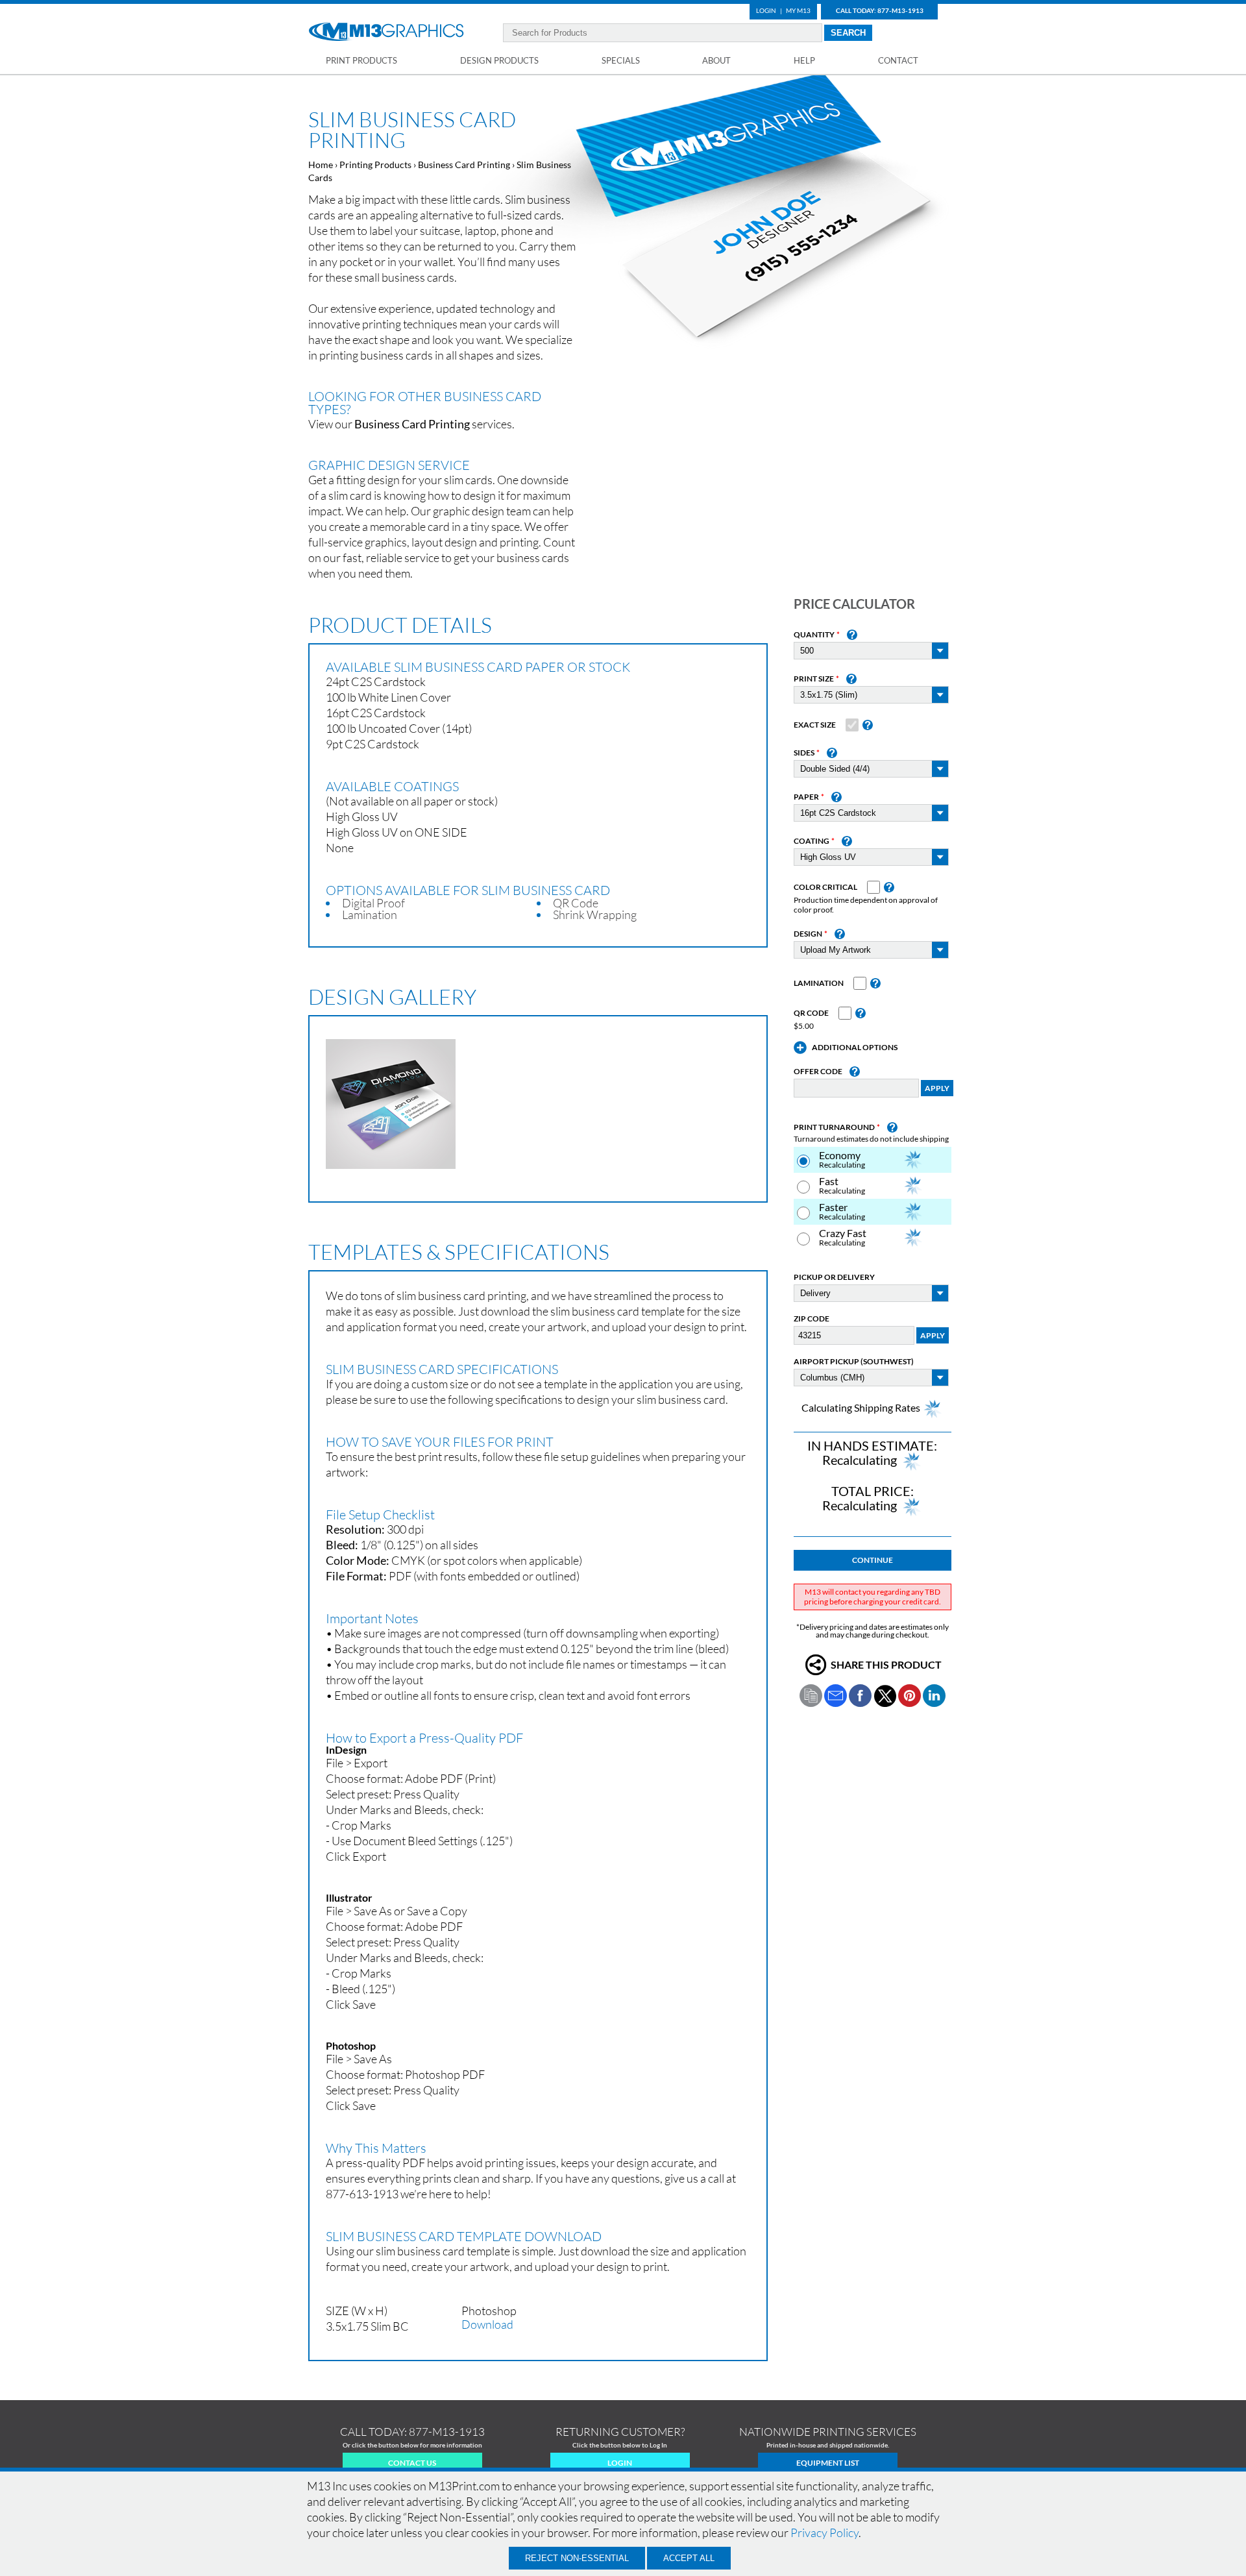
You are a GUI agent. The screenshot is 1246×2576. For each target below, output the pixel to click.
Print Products (361, 60)
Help (804, 60)
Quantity (814, 635)
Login (766, 10)
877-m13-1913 (447, 2432)
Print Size (814, 679)
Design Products (499, 60)
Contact (898, 60)
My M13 (798, 10)
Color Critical (825, 887)
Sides (804, 753)
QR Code (811, 1013)
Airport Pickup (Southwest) (854, 1362)
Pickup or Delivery (834, 1277)
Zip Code (812, 1319)
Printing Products (375, 165)
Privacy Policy (825, 2533)
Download (487, 2324)
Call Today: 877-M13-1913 (880, 10)
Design (808, 934)
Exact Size (815, 725)
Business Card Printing (464, 165)
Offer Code (818, 1072)
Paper (806, 797)
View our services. (411, 424)
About (716, 60)
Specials (621, 60)
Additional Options (855, 1048)
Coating (812, 841)
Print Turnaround (834, 1127)
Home (321, 165)
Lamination (819, 983)
